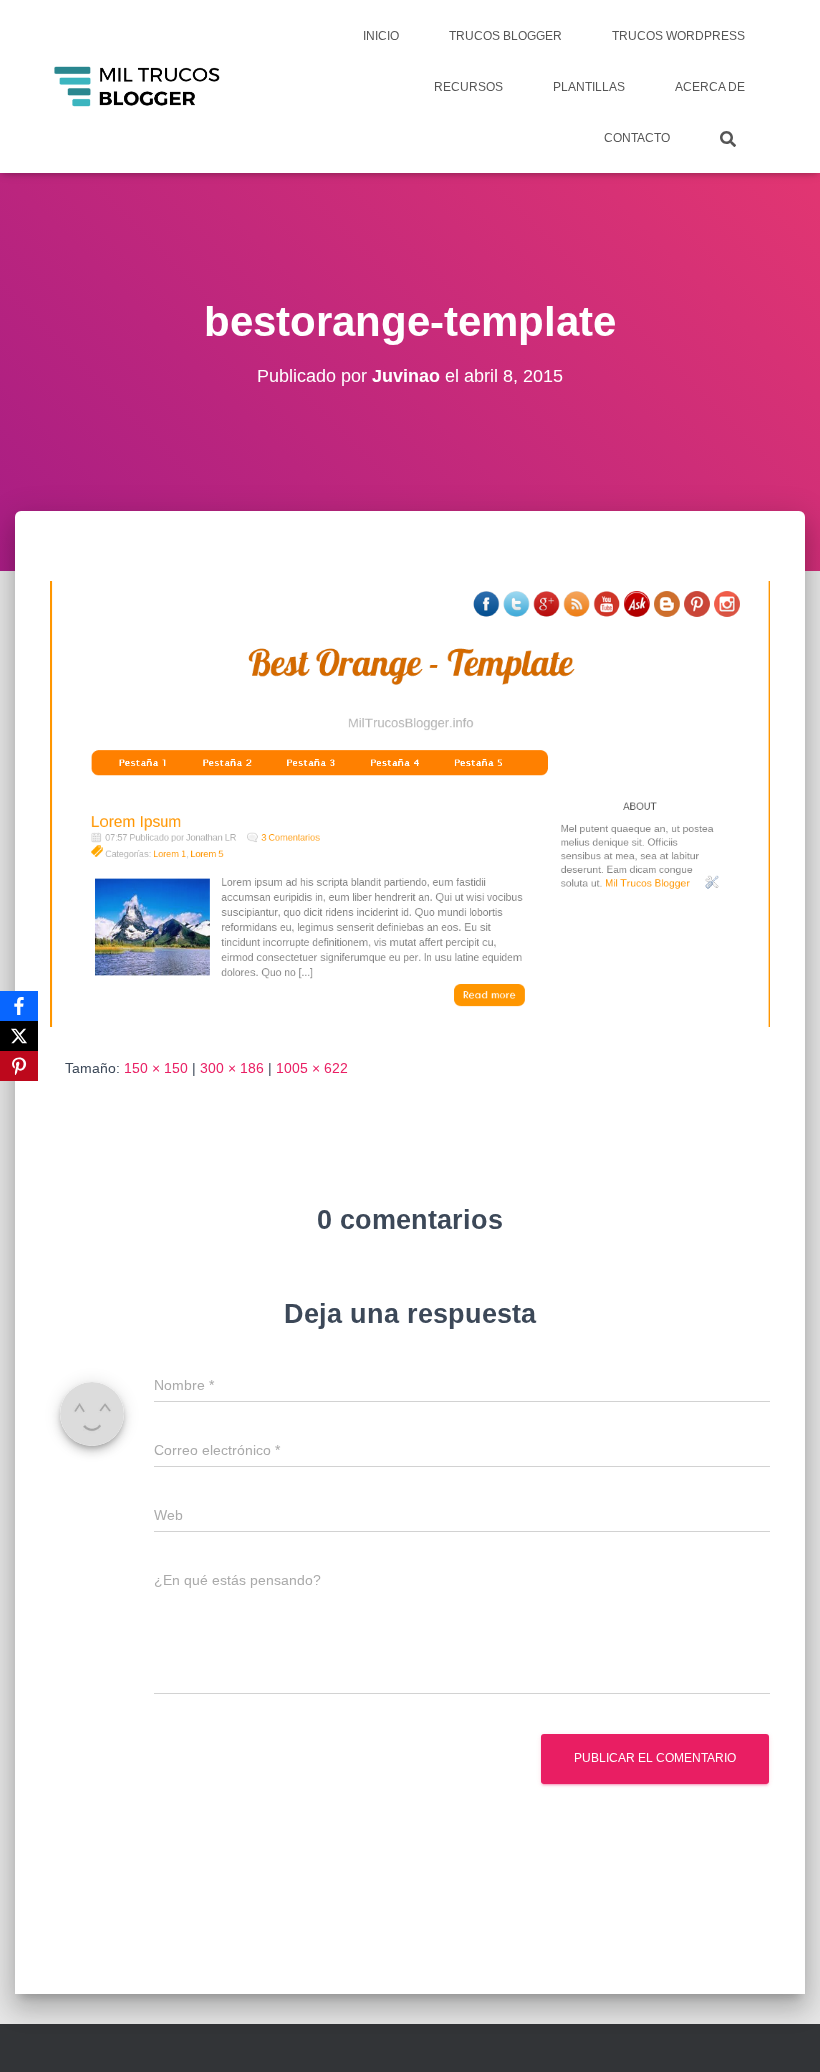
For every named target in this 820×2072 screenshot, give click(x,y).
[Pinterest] (19, 1066)
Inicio (381, 36)
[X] (19, 1036)
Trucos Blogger (505, 36)
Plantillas (589, 87)
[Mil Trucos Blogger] (138, 87)
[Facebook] (19, 1006)
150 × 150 (156, 1068)
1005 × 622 (312, 1068)
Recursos (468, 87)
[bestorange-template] (410, 802)
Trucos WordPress (678, 36)
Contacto (637, 138)
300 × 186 (232, 1068)
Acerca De (710, 87)
